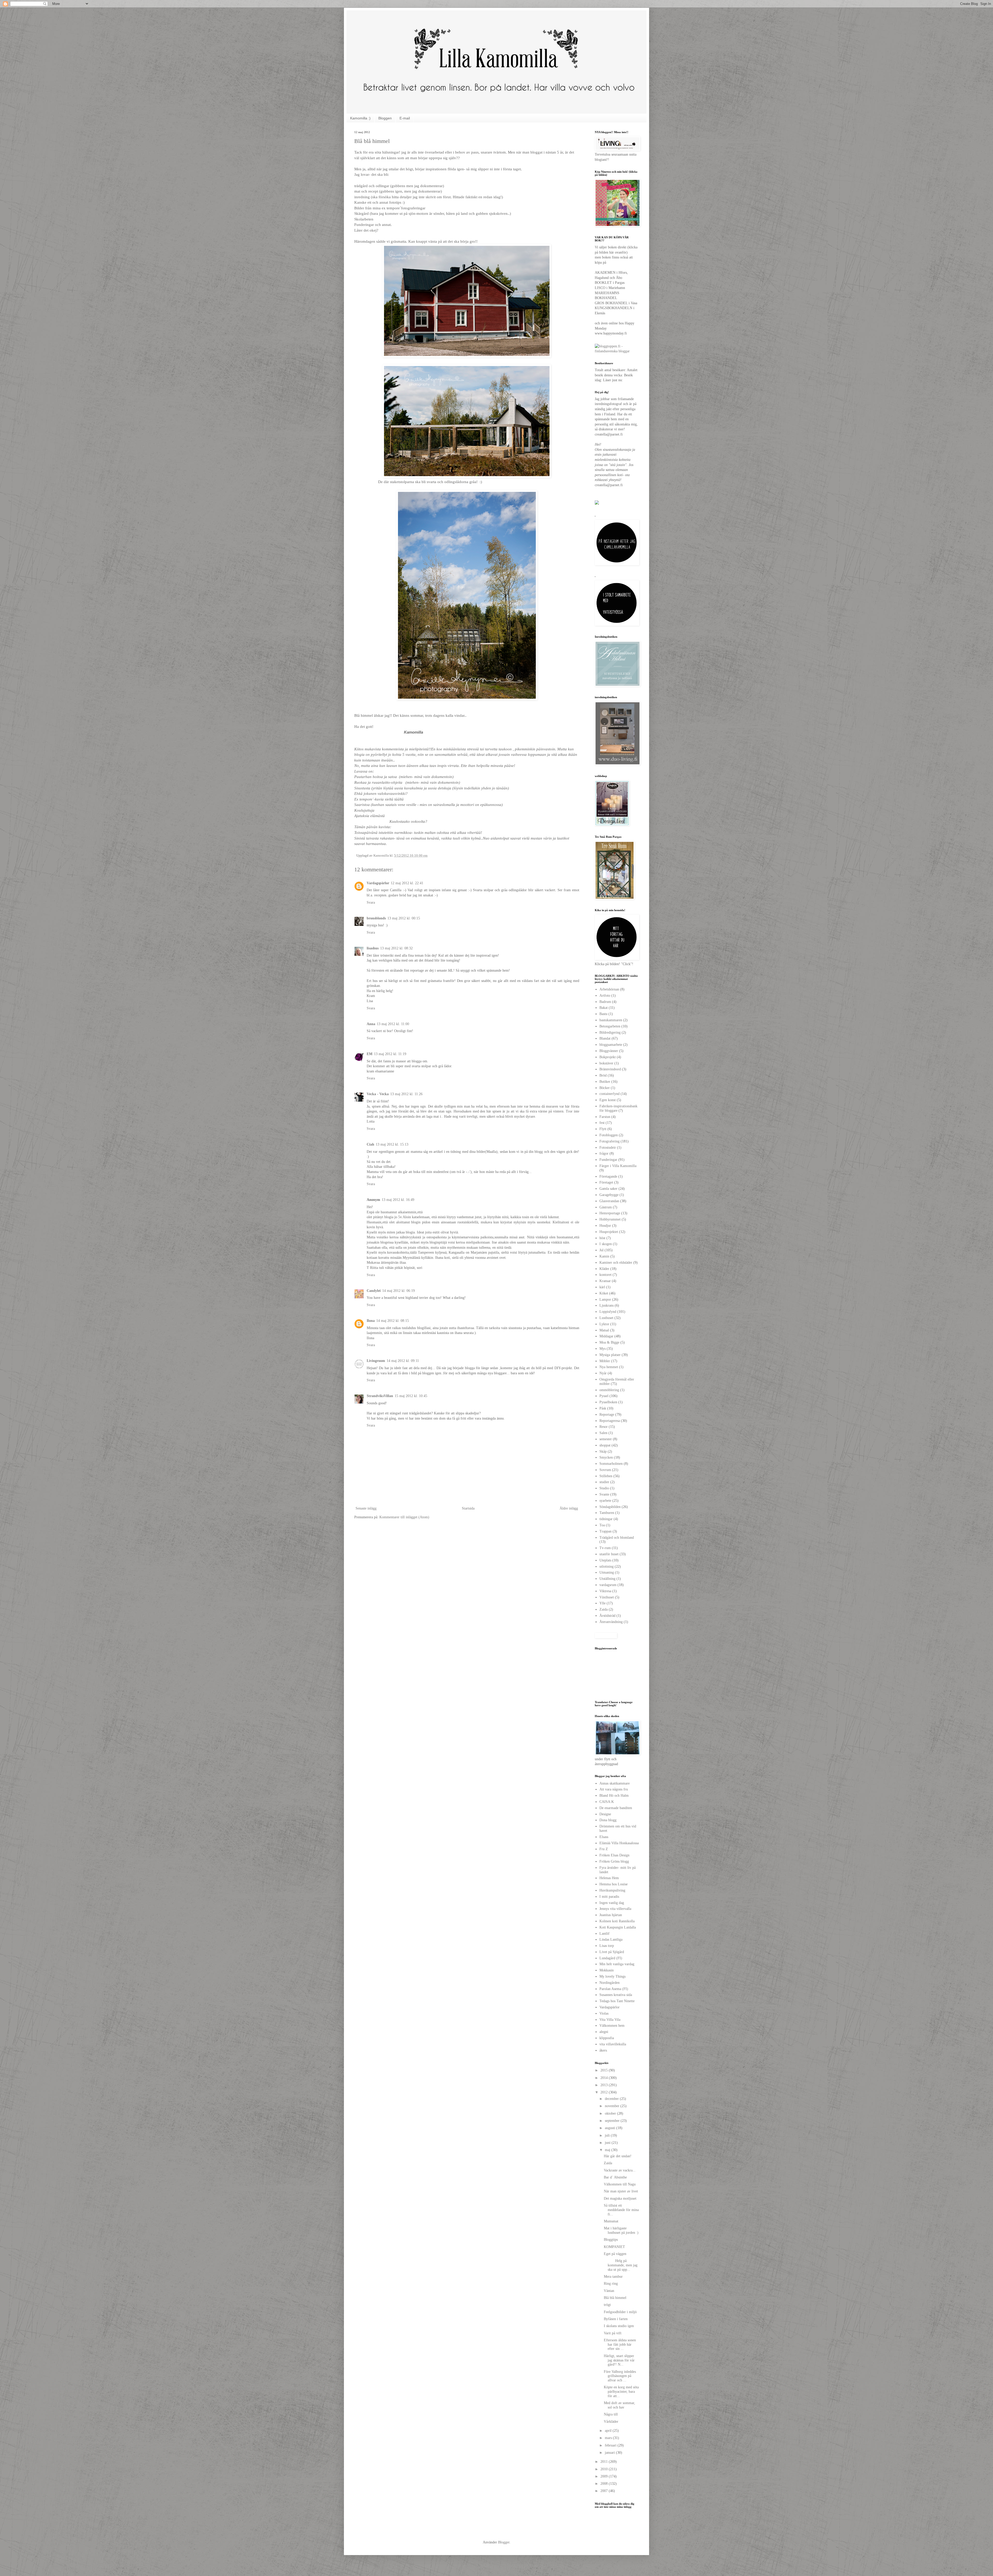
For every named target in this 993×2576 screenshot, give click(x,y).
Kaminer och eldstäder (616, 1263)
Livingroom (376, 1361)
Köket (604, 1293)
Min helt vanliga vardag (617, 1964)
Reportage (607, 1415)
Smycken (606, 1457)
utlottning (607, 1567)
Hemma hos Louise (614, 1884)
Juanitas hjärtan (611, 1915)
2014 (605, 2078)
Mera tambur (613, 2277)
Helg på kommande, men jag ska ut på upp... (621, 2265)
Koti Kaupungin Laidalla (618, 1927)
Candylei (374, 1291)
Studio (604, 1488)
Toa (602, 1525)
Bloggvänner (609, 1051)
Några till (611, 2414)
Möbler (605, 1361)
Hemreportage (610, 1213)
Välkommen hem (612, 2026)
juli (608, 2135)
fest (602, 1123)
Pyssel (604, 1396)
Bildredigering (610, 1032)
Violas (604, 2013)
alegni (604, 2032)
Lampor (605, 1300)
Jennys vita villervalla (615, 1909)
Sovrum (605, 1470)
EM (370, 1054)
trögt (607, 2305)
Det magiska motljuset (620, 2198)
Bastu (603, 1014)
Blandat (605, 1038)
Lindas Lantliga (611, 1939)
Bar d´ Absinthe (615, 2177)
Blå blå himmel (615, 2298)
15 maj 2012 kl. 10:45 (411, 1396)
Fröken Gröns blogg (614, 1861)
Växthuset (607, 1597)
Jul (601, 1250)
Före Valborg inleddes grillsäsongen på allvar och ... (620, 2376)
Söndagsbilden (610, 1507)
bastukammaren (611, 1020)
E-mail (405, 118)
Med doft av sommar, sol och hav (619, 2405)
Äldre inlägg (569, 1508)
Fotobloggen (609, 1135)
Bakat (604, 1008)
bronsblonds (376, 918)
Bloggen (385, 118)
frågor (604, 1153)
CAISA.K (607, 1802)
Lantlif (604, 1934)
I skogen (606, 1244)
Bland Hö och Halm (614, 1796)
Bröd (603, 1075)
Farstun (605, 1117)
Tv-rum (605, 1548)
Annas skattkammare (615, 1783)
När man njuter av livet (621, 2191)
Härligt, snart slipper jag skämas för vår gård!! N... (619, 2360)
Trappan (605, 1531)
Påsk (603, 1408)
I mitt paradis (609, 1897)
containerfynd (610, 1094)
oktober (611, 2113)
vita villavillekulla (613, 2044)
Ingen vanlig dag (612, 1903)
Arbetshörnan (609, 989)
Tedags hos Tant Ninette (617, 2001)
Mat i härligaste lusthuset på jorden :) (621, 2230)
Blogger (504, 2542)
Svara (371, 902)
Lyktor (604, 1324)
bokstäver (606, 1063)
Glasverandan (609, 1201)
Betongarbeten (610, 1026)
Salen (603, 1433)
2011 (605, 2462)
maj (608, 2150)
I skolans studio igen (619, 2326)
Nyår (603, 1373)
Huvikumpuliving (612, 1890)
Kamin (604, 1256)
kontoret (605, 1275)
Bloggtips (611, 2240)
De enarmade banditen (616, 1808)
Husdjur (605, 1226)
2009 (605, 2476)
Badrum (605, 1002)
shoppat (605, 1445)
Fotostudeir (608, 1148)
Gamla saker (608, 1189)
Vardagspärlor (378, 883)
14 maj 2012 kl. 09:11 (403, 1361)
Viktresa (605, 1591)
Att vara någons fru (614, 1789)
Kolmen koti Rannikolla (617, 1921)
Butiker (605, 1082)
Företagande (608, 1176)
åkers (603, 2050)
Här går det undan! (618, 2156)
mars (609, 2438)
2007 (605, 2491)
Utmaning (607, 1572)
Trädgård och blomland (617, 1538)
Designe (605, 1814)
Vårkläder (611, 2422)
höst (602, 1238)
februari (611, 2445)
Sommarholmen (611, 1464)
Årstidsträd (607, 1616)
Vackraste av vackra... (620, 2170)
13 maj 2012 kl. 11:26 (406, 1094)
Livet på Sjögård (612, 1952)
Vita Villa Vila (610, 2020)
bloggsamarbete (611, 1045)
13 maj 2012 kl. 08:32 (396, 948)
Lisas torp (607, 1946)
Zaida (604, 1609)
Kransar (605, 1281)
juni (608, 2143)
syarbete (605, 1501)
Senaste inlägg (366, 1508)
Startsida (468, 1508)
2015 (605, 2070)
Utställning (607, 1579)
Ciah (370, 1144)
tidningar (606, 1519)
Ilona (371, 1321)
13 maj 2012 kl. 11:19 (390, 1054)
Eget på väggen (615, 2254)
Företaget (606, 1182)
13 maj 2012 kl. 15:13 (392, 1144)
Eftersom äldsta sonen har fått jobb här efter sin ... (620, 2345)
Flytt (603, 1129)
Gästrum (606, 1207)
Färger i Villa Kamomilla (618, 1166)
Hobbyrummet (610, 1219)
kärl (602, 1287)
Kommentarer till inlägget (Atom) (404, 1517)
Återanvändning (611, 1622)
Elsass (604, 1837)
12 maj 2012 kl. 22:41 (407, 883)
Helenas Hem (609, 1878)
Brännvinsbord (610, 1069)
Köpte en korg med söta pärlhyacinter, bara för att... (621, 2392)
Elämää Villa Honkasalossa (619, 1843)
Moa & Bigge (609, 1342)
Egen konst (608, 1100)
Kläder (604, 1269)
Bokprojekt (608, 1057)
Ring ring (611, 2284)
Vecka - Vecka (378, 1094)
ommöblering (609, 1390)
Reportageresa (610, 1421)
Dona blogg (608, 1820)
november (613, 2106)
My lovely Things (612, 1976)
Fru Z (604, 1849)
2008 (605, 2484)
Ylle (603, 1603)
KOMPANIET (614, 2247)
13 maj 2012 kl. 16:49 (398, 1200)
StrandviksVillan (380, 1396)
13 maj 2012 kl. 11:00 (393, 1024)
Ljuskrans (607, 1305)
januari (610, 2453)
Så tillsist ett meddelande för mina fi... (621, 2210)
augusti (611, 2128)
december (612, 2099)
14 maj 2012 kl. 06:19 (398, 1291)
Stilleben (606, 1476)
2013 (605, 2085)
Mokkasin (607, 1970)
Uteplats (605, 1560)
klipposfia (607, 2038)
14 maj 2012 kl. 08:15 (393, 1321)
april (609, 2431)
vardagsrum (608, 1585)
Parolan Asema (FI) (614, 1989)
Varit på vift (613, 2333)
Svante (604, 1494)
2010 (605, 2469)
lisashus (373, 948)
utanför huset (609, 1554)
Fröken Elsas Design (614, 1855)
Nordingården (610, 1983)
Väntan (609, 2291)
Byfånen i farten (616, 2319)
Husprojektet (609, 1232)
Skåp (603, 1451)
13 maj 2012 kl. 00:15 (404, 918)
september (613, 2121)
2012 (605, 2092)
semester (606, 1439)
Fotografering (610, 1141)
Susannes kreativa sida (616, 1995)
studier (604, 1482)
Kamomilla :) (360, 118)
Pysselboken (608, 1402)
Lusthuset (606, 1318)
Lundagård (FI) (611, 1958)
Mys (603, 1349)
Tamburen (607, 1513)
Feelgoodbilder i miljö (620, 2312)
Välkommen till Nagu (620, 2184)
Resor (604, 1427)
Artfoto (605, 996)
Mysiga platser (610, 1355)
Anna (371, 1024)
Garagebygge (609, 1195)
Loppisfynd (608, 1312)
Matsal (604, 1330)
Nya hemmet (609, 1367)
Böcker (605, 1088)
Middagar (606, 1336)
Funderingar (608, 1160)
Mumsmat (611, 2221)
